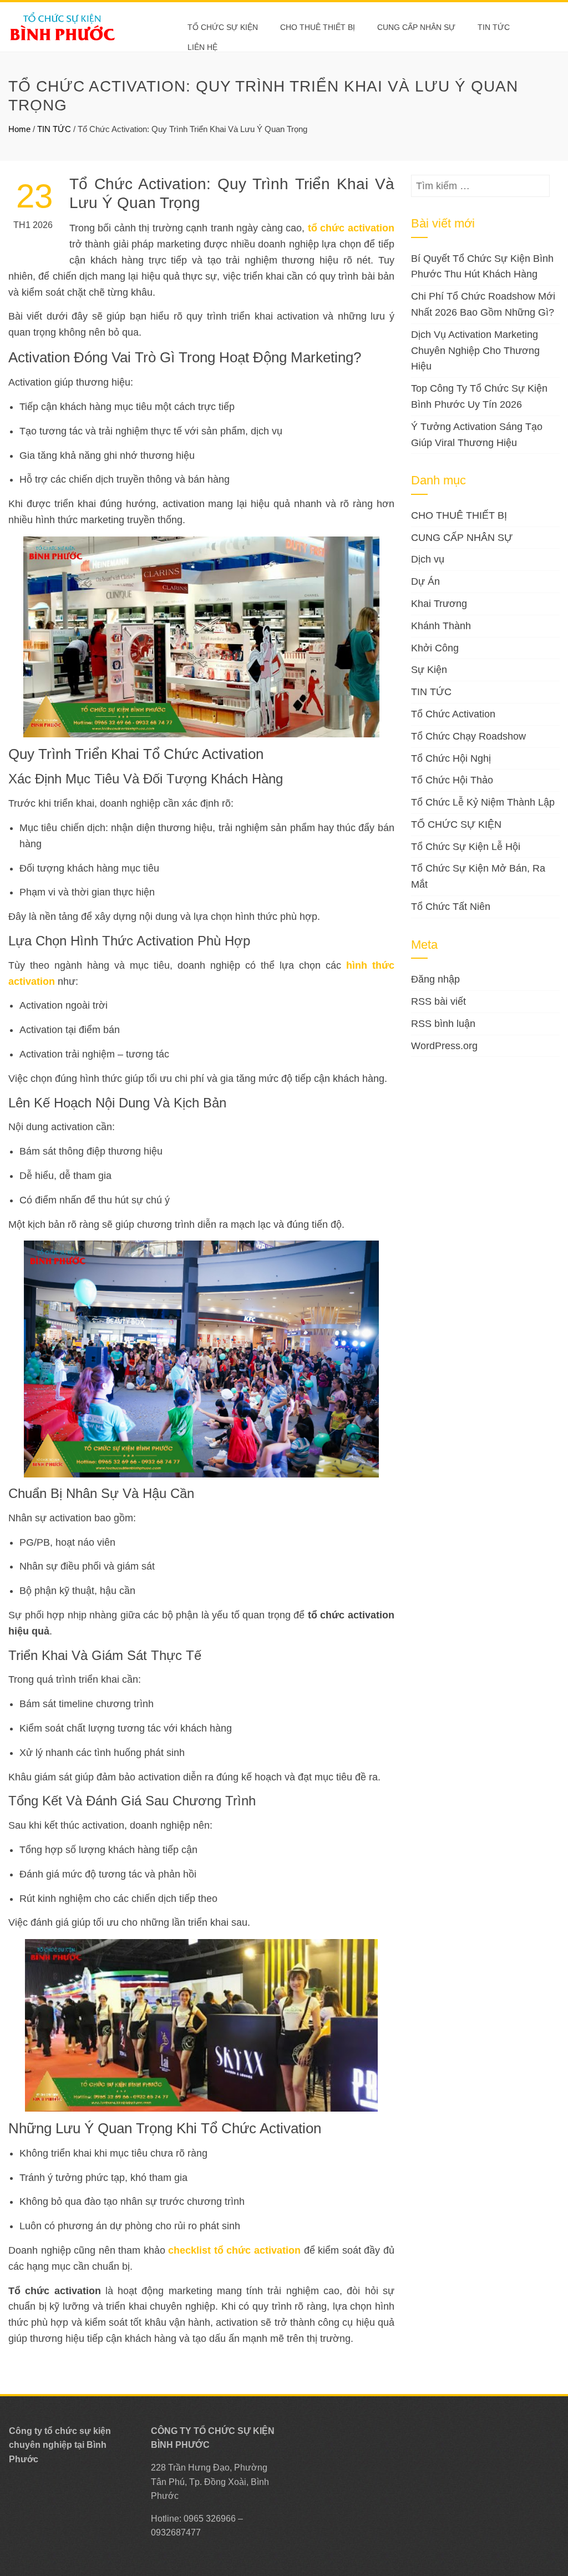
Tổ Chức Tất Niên (451, 907)
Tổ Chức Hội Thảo (452, 780)
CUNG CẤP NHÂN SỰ (416, 27)
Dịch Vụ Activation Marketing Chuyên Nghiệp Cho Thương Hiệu (475, 351)
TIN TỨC (54, 129)
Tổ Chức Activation (453, 714)
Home (19, 129)
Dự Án (425, 581)
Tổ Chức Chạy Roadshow (468, 736)
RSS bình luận (443, 1024)
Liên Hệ (202, 47)
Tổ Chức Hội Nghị (451, 758)
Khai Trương (439, 604)
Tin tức (494, 27)
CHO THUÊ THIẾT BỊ (318, 27)
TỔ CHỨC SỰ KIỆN (223, 27)
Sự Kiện (429, 670)
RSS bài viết (438, 1001)
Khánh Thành (441, 626)
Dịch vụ (428, 559)
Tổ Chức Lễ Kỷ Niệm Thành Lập (483, 802)
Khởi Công (435, 648)
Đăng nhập (435, 979)
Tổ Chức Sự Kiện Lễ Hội (466, 847)
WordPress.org (444, 1046)
